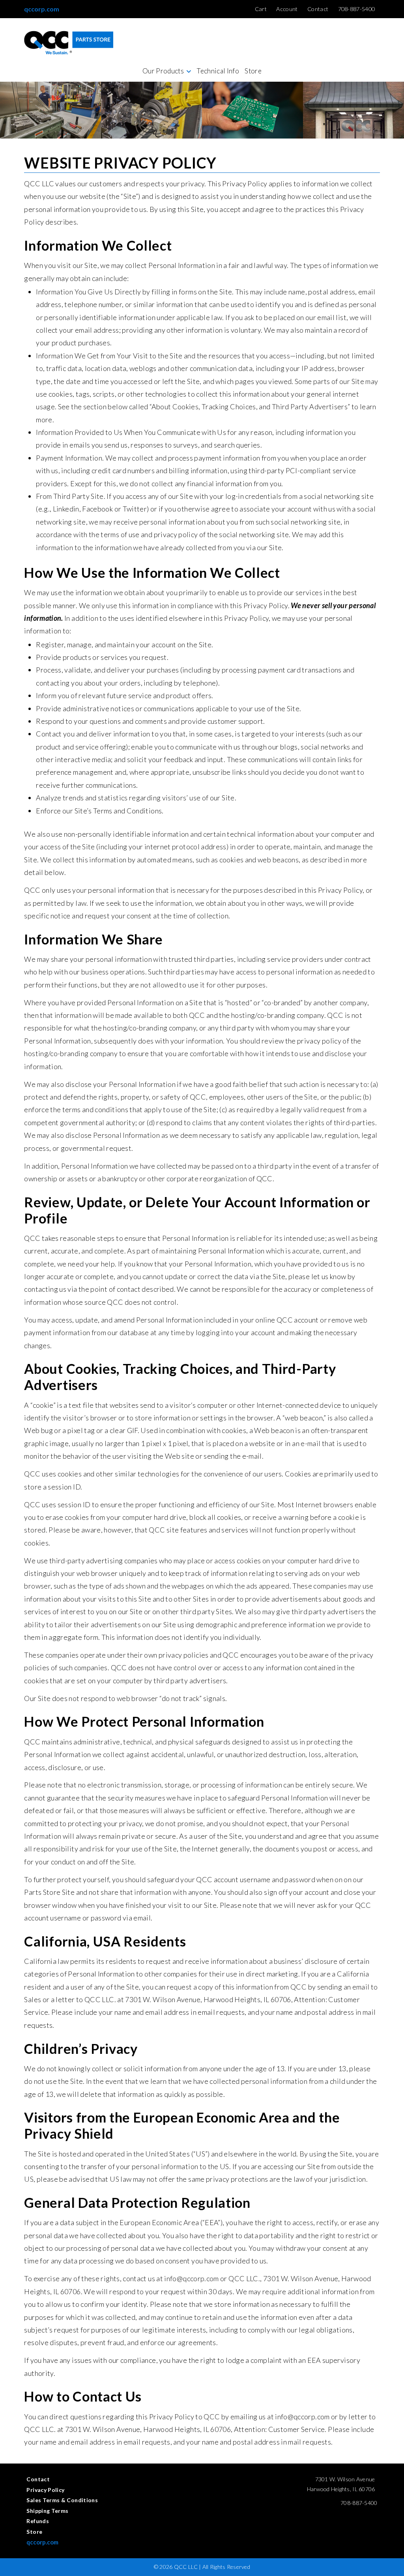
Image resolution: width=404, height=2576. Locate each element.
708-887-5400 (359, 2503)
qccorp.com (42, 9)
